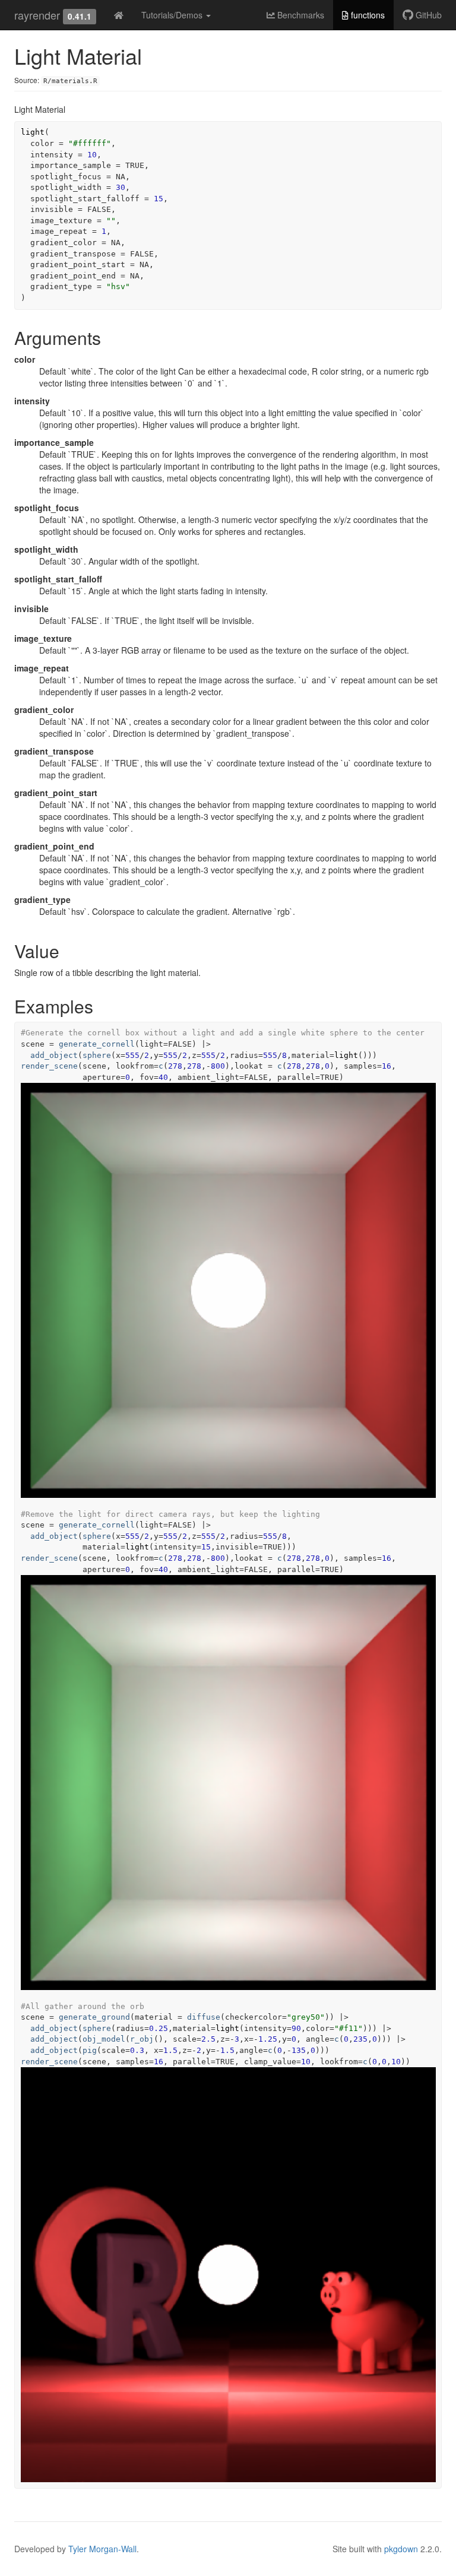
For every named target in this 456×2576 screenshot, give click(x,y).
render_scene (49, 1066)
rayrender (37, 15)
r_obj (142, 2039)
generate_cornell (97, 1044)
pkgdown (401, 2549)
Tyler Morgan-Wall (102, 2549)
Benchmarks (300, 15)
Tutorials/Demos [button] (173, 15)
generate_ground (94, 2017)
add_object (54, 1055)
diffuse (204, 2017)
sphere (97, 1055)
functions (367, 15)
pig (90, 2050)
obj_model (104, 2039)
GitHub (427, 15)
